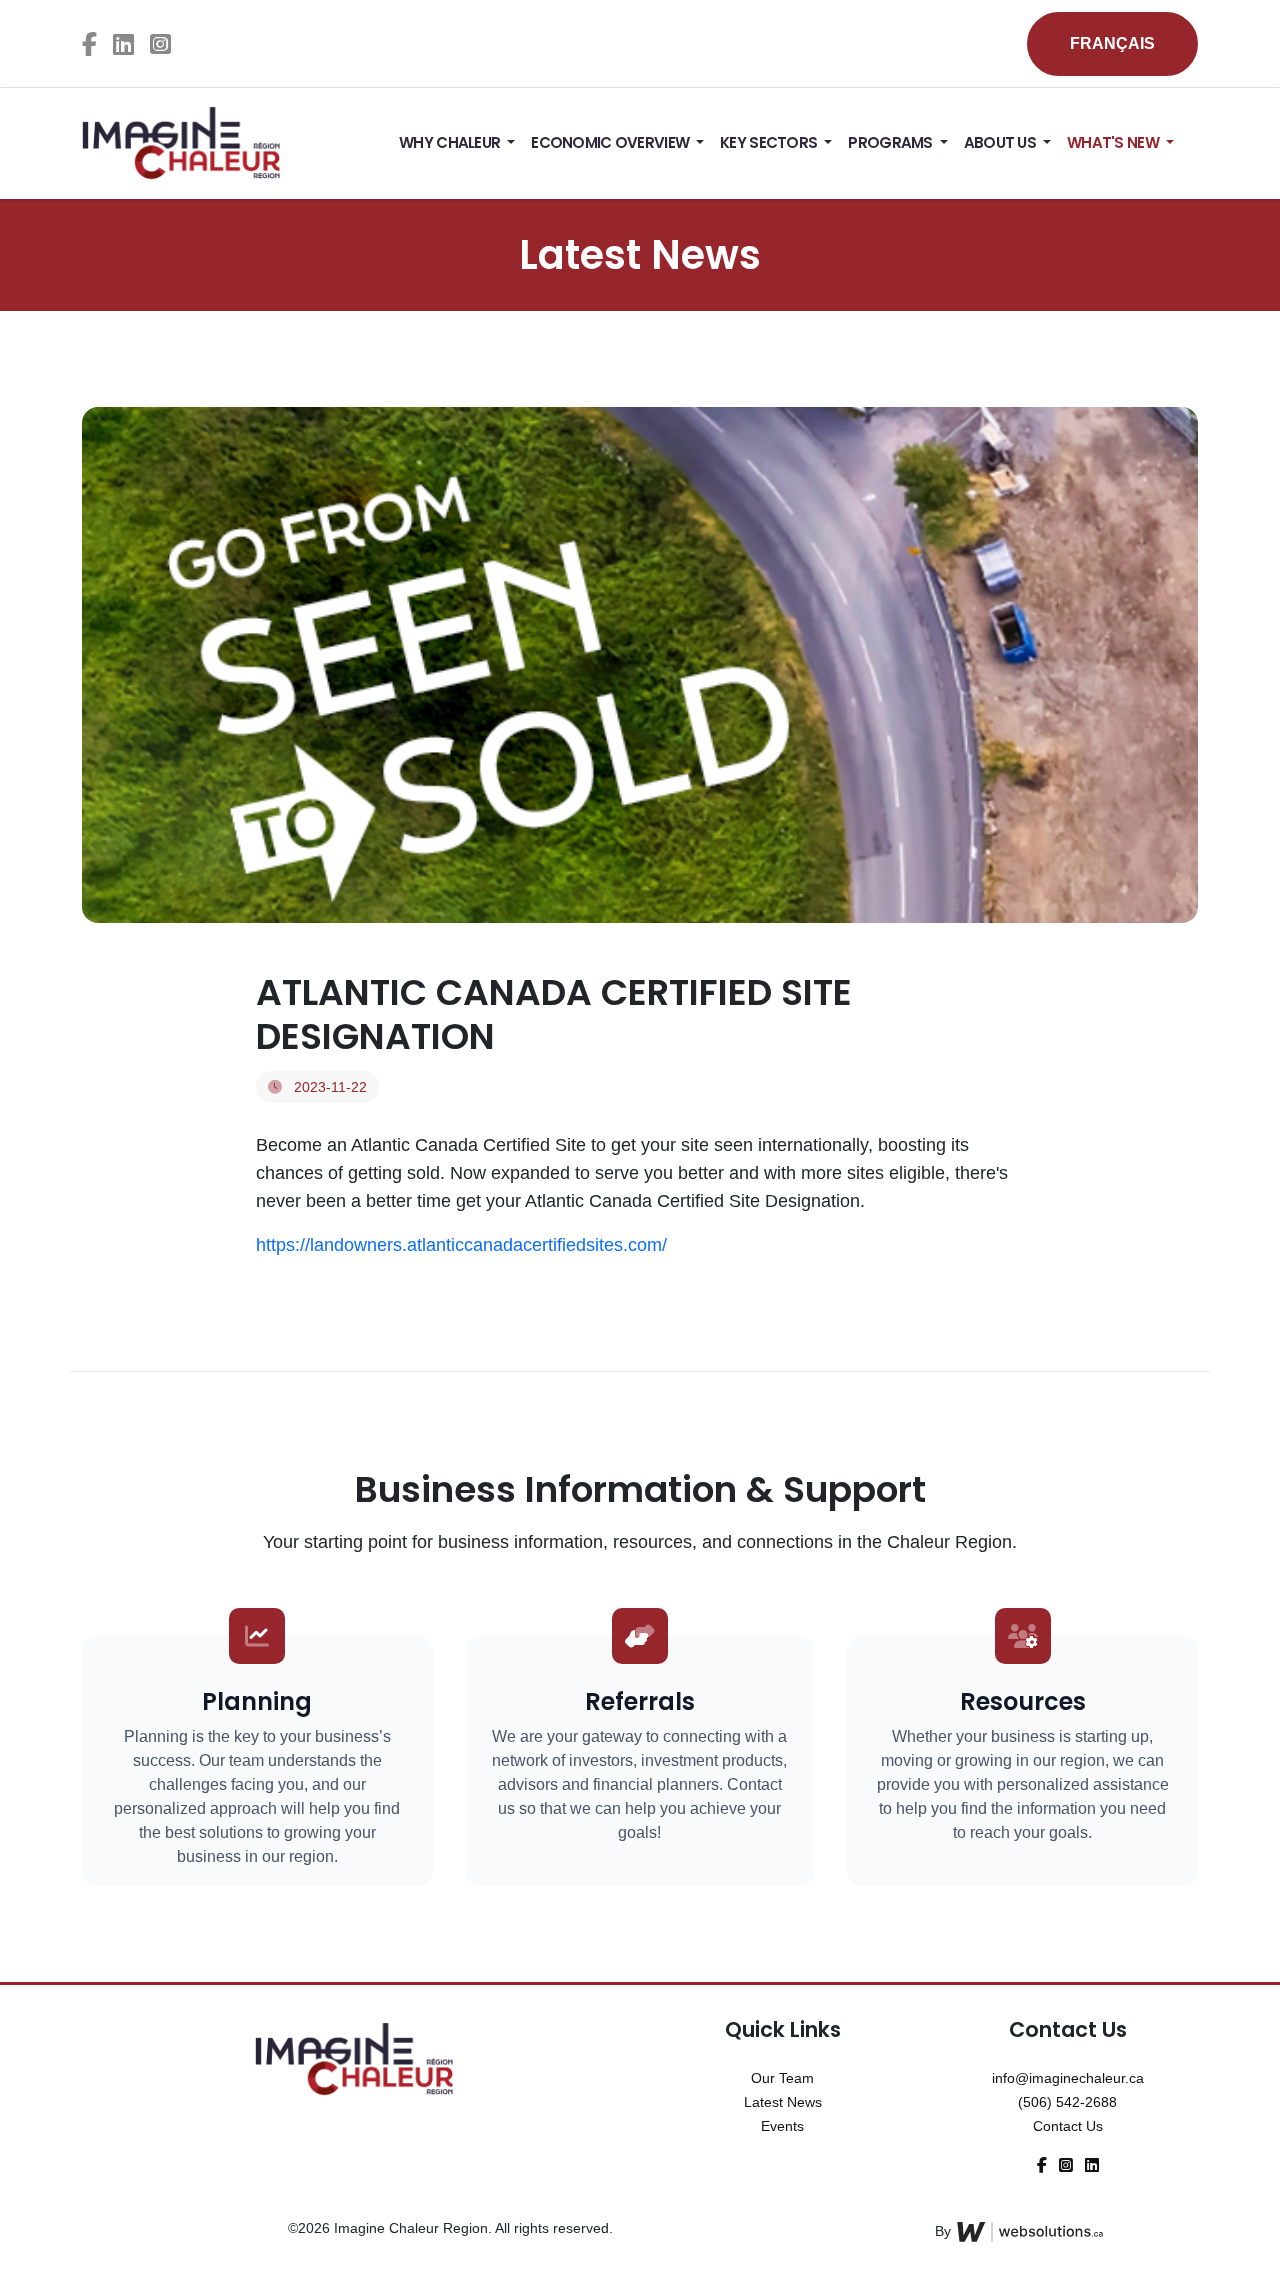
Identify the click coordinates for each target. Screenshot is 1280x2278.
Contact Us (1068, 2126)
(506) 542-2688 (1067, 2102)
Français (1112, 43)
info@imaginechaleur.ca (1068, 2078)
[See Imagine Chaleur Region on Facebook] (89, 44)
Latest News (783, 2102)
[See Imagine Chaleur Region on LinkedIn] (123, 44)
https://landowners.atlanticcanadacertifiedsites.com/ (461, 1245)
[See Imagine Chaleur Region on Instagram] (160, 44)
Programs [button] (892, 142)
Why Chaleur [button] (451, 142)
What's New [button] (1114, 142)
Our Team (782, 2078)
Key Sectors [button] (770, 142)
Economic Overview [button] (611, 142)
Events (782, 2126)
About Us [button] (1002, 142)
